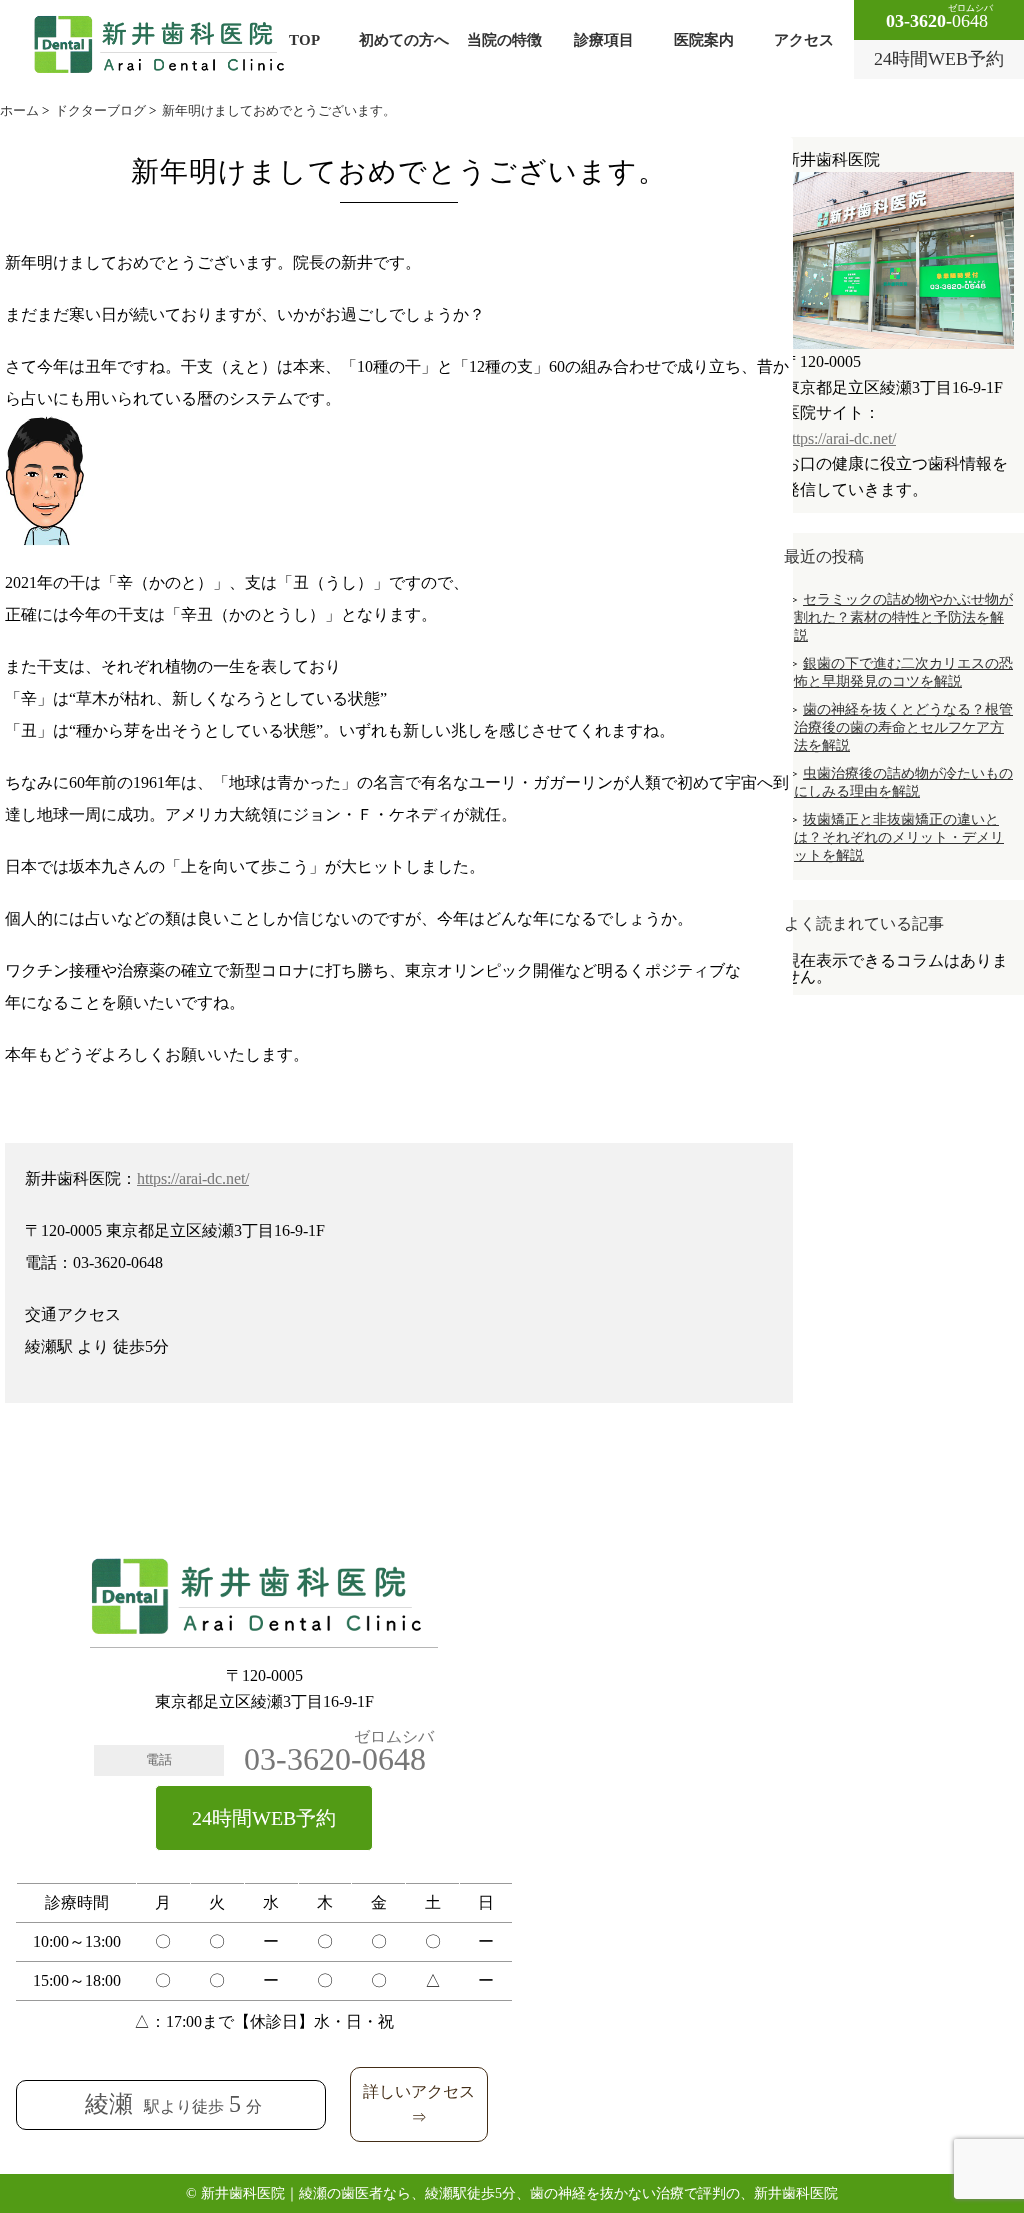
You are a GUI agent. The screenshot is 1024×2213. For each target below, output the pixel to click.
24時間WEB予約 (264, 1818)
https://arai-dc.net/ (193, 1178)
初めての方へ (404, 40)
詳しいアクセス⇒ (419, 2104)
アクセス (804, 40)
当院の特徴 (504, 40)
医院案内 (704, 40)
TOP (304, 40)
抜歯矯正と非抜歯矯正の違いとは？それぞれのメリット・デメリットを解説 (899, 837)
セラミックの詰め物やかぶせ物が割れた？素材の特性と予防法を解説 (903, 617)
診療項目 (604, 40)
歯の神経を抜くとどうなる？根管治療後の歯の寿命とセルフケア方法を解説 (903, 727)
